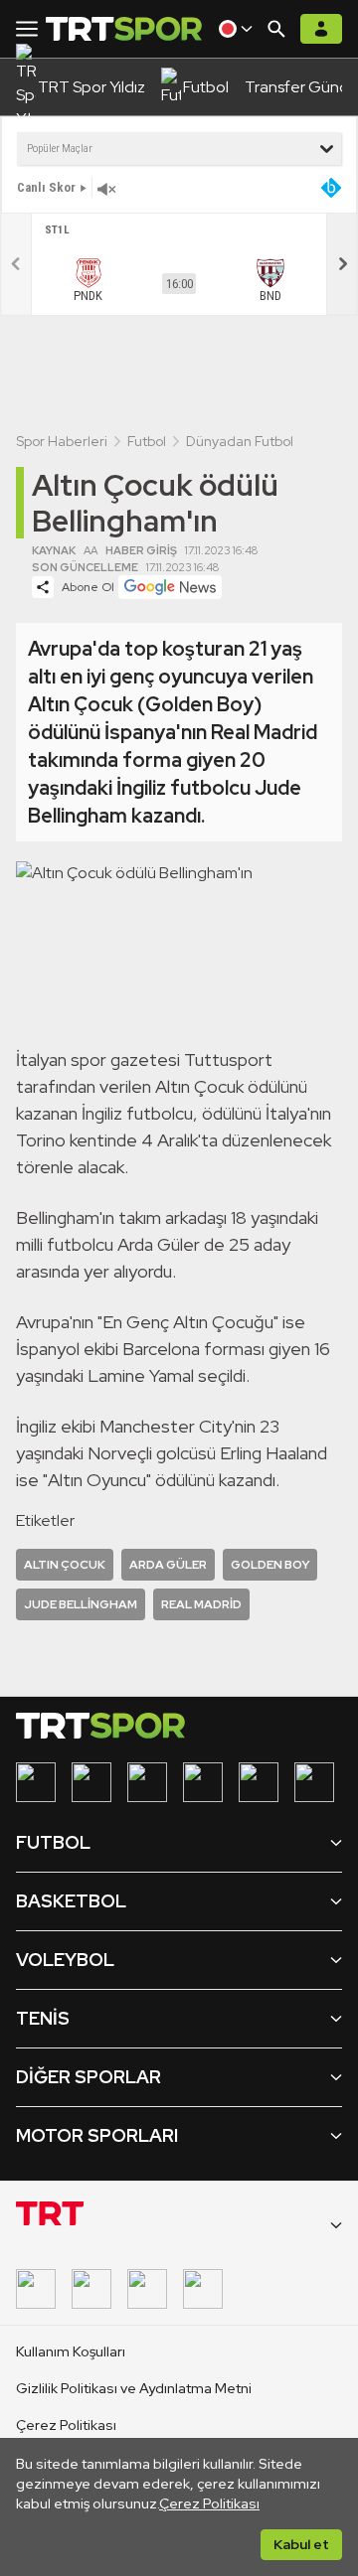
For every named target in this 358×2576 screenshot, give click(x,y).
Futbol (147, 441)
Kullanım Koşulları (71, 2351)
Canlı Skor (46, 187)
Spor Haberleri (62, 441)
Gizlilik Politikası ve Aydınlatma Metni (134, 2388)
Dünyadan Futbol (240, 441)
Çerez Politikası (209, 2503)
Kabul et (301, 2544)
